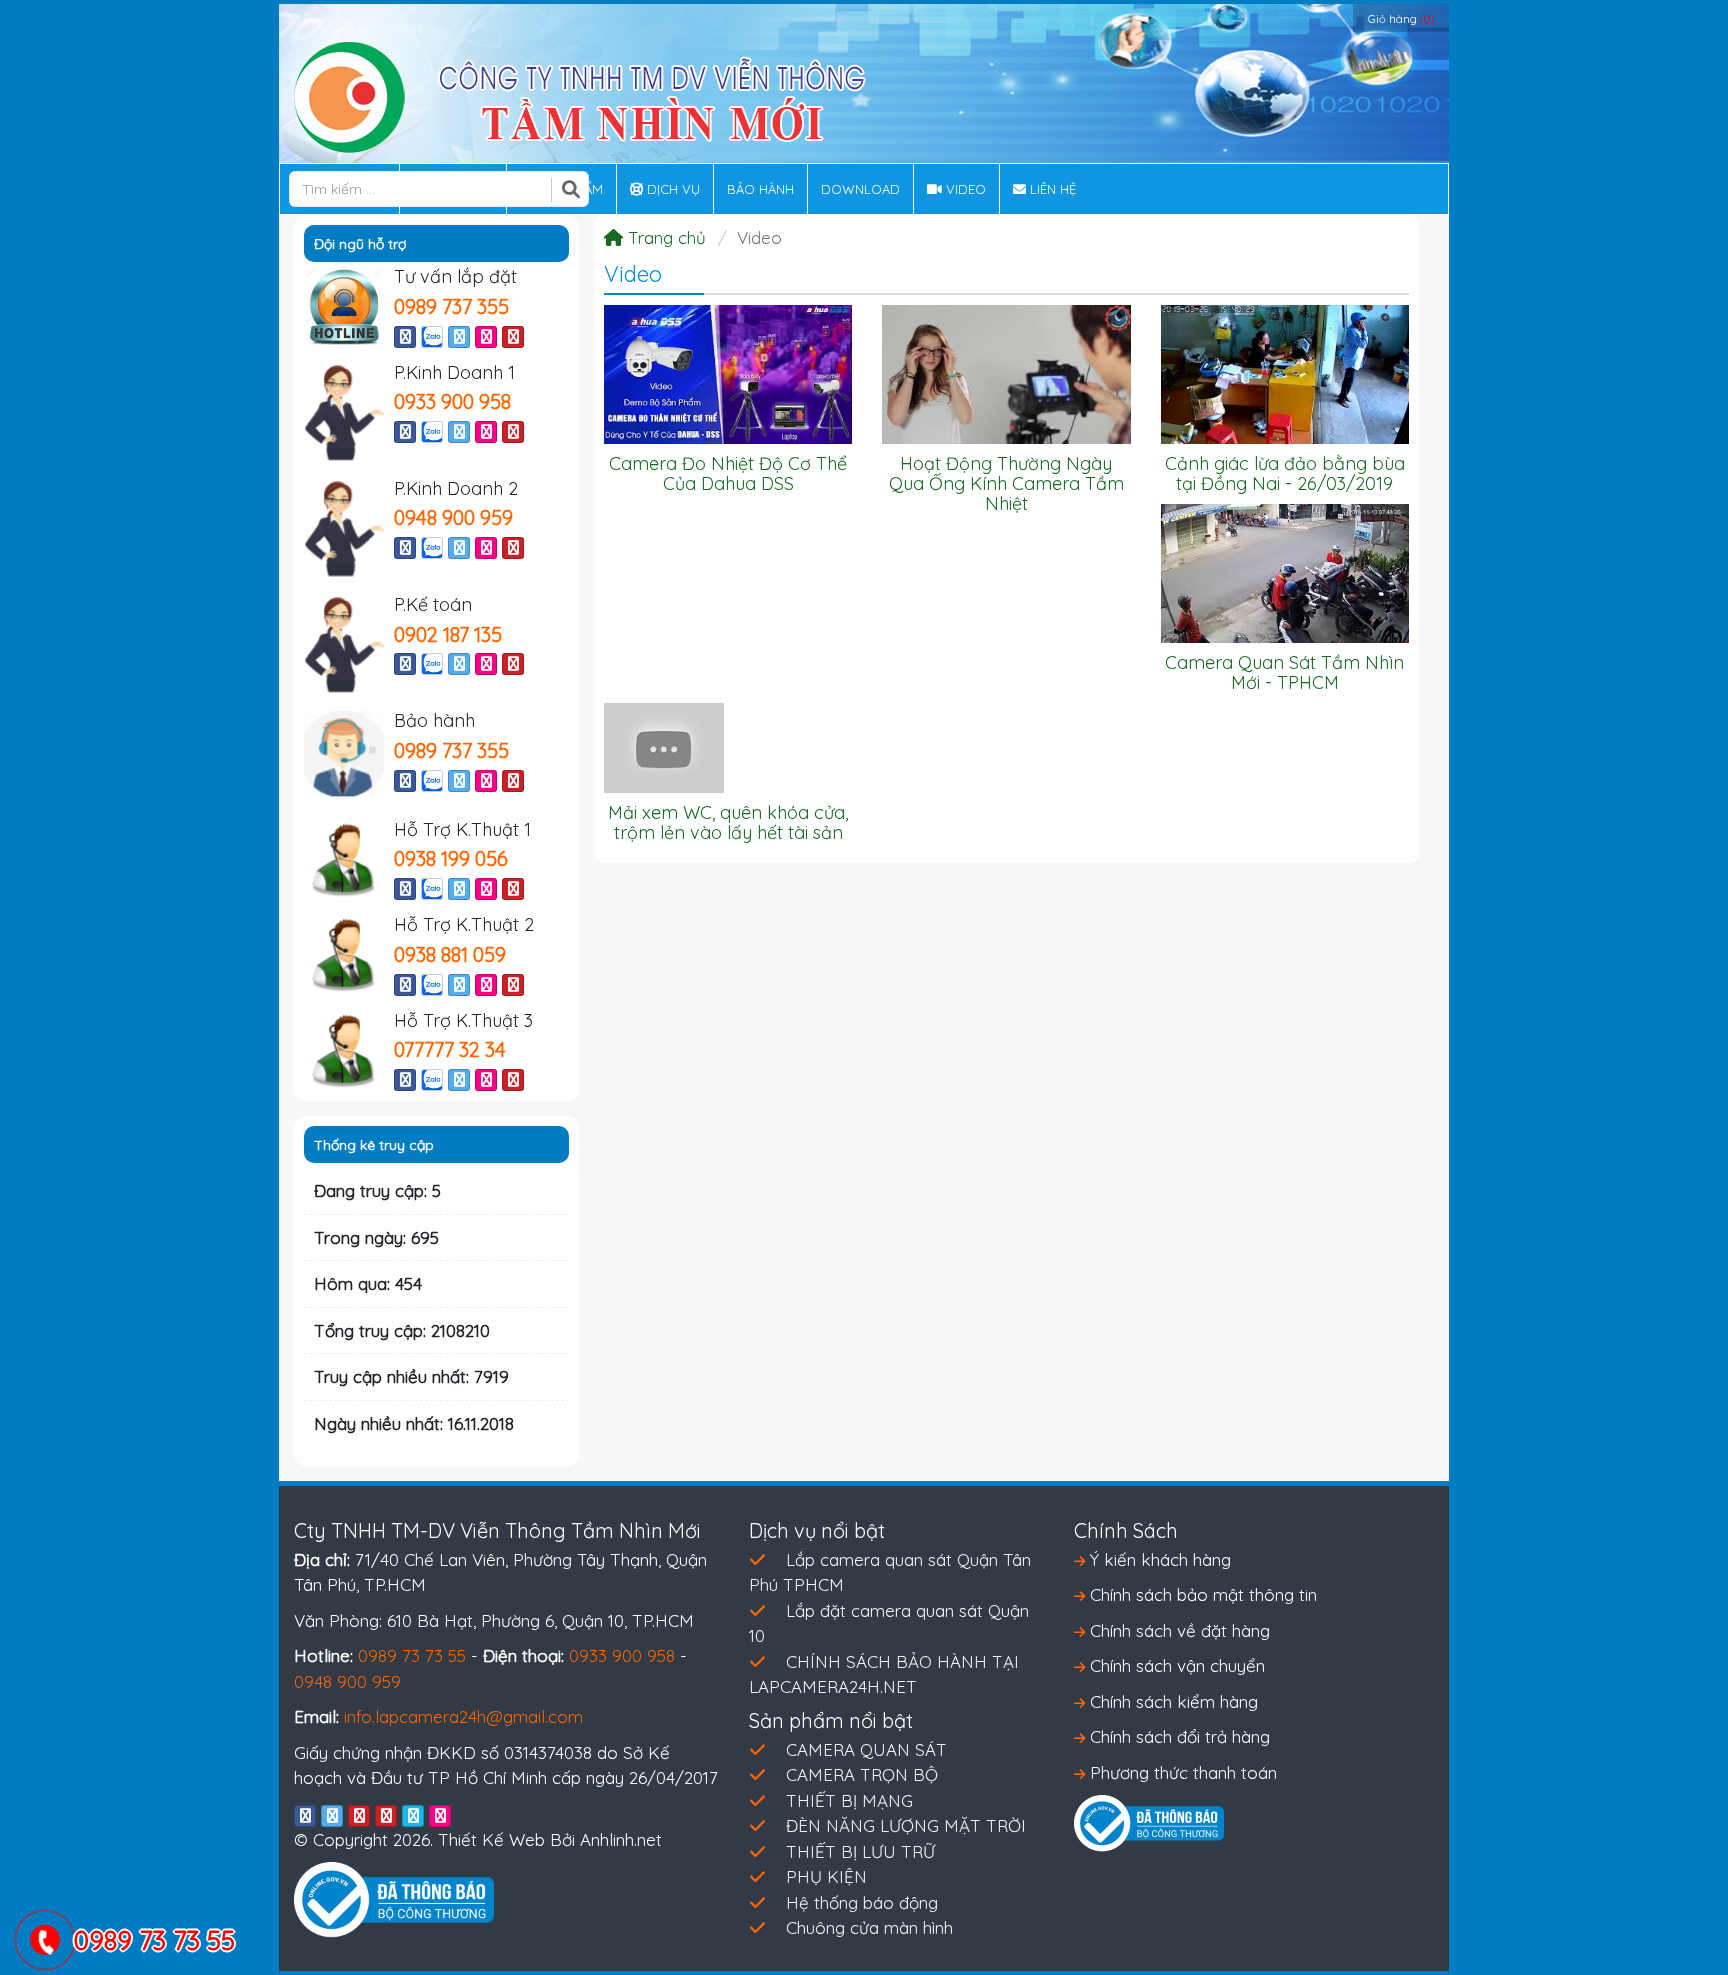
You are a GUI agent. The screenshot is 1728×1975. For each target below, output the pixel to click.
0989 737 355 (451, 306)
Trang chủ (664, 237)
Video (964, 189)
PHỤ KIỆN (826, 1876)
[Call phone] (44, 1942)
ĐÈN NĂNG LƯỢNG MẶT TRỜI (906, 1825)
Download (860, 189)
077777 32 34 (450, 1049)
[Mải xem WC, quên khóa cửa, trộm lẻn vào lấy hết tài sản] (664, 745)
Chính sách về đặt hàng (1177, 1630)
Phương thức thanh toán (1181, 1772)
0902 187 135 (448, 634)
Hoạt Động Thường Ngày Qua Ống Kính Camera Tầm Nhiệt (1006, 483)
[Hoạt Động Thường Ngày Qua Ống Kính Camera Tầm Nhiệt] (1006, 372)
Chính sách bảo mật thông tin (1201, 1594)
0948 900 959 (453, 517)
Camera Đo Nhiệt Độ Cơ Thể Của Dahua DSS (728, 473)
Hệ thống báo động (862, 1902)
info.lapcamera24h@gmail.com (463, 1716)
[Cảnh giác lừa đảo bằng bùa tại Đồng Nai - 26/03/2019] (1285, 372)
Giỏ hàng (1401, 19)
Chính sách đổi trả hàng (1177, 1736)
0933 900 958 (452, 401)
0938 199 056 (451, 858)
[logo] (580, 95)
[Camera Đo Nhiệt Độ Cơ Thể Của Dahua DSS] (728, 372)
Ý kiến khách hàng (1158, 1559)
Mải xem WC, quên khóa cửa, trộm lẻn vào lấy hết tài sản (728, 822)
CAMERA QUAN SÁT (866, 1749)
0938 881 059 (450, 954)
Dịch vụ (671, 189)
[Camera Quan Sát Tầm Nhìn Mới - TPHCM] (1285, 571)
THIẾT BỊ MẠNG (849, 1800)
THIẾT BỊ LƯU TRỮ (860, 1851)
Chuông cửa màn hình (869, 1927)
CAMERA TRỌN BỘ (862, 1774)
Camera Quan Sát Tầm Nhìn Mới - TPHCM (1284, 672)
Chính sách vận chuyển (1175, 1665)
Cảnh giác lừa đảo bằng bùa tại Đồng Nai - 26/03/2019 (1285, 473)
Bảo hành (760, 189)
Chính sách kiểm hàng (1171, 1701)
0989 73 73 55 (412, 1655)
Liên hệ (1051, 189)
